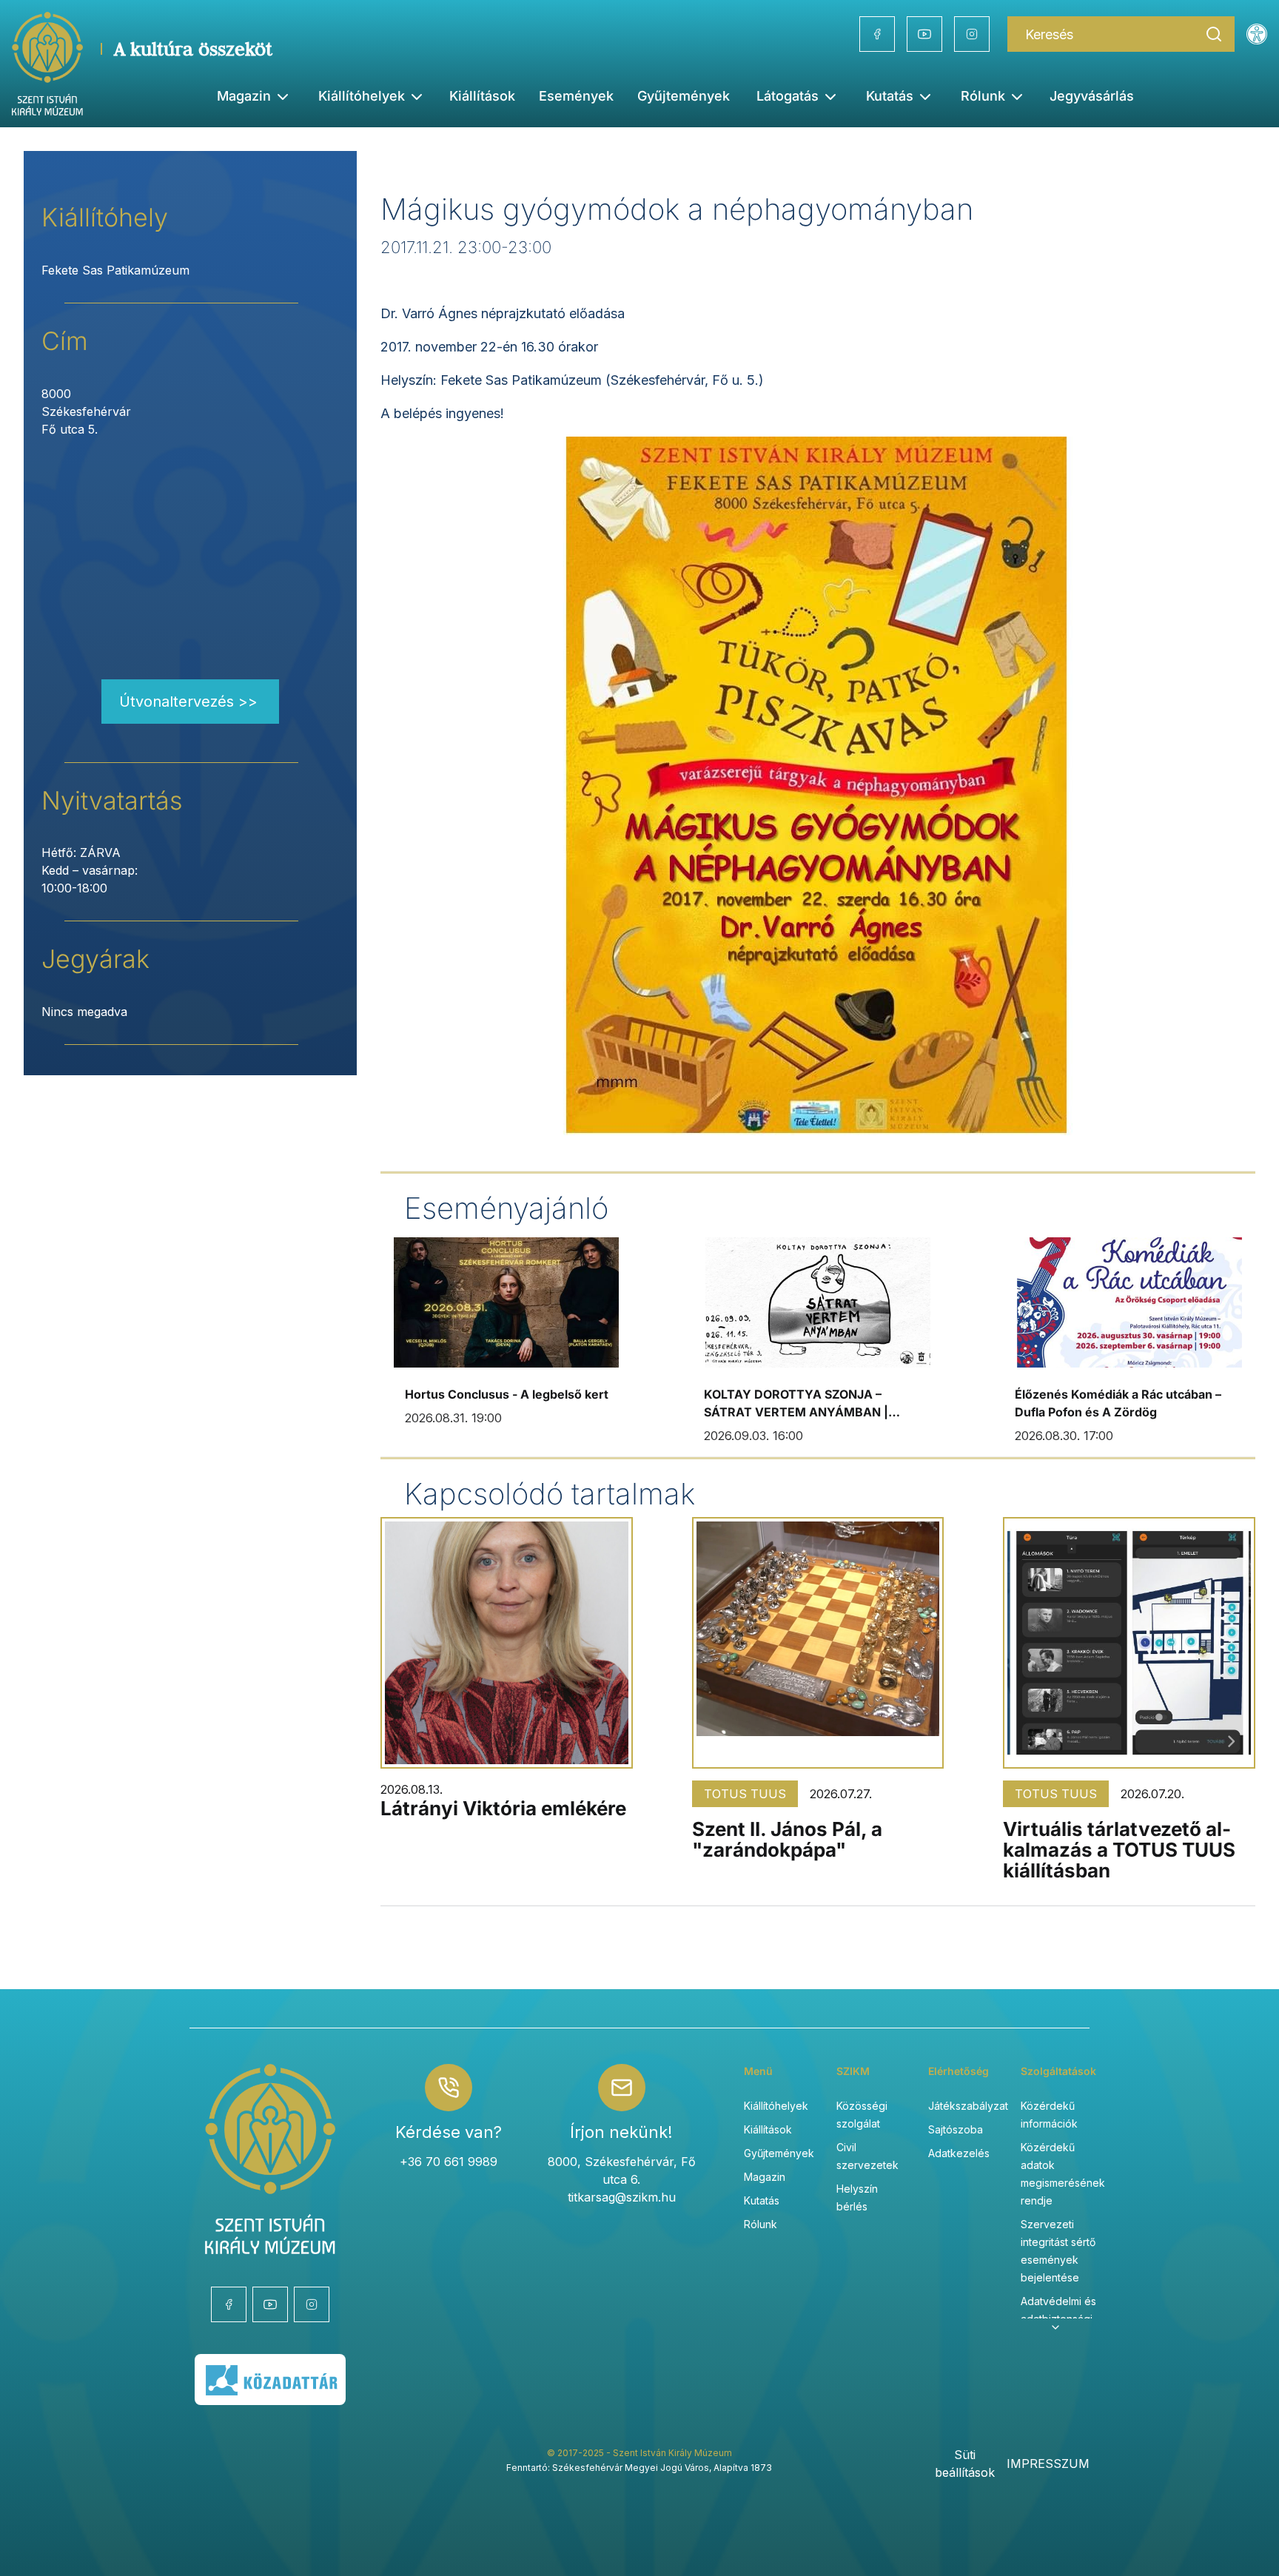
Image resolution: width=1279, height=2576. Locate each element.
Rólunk (761, 2224)
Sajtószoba (956, 2129)
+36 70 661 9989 (449, 2162)
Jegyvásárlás (1092, 96)
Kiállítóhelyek (362, 96)
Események (576, 96)
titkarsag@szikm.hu (622, 2197)
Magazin (765, 2177)
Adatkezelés (959, 2153)
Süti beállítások (965, 2464)
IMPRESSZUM (1048, 2464)
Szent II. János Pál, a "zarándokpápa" (787, 1839)
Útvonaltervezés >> (188, 702)
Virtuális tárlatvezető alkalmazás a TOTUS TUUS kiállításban (1119, 1850)
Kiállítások (482, 96)
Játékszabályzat (968, 2106)
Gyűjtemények (684, 96)
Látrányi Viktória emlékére (503, 1808)
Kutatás (762, 2200)
